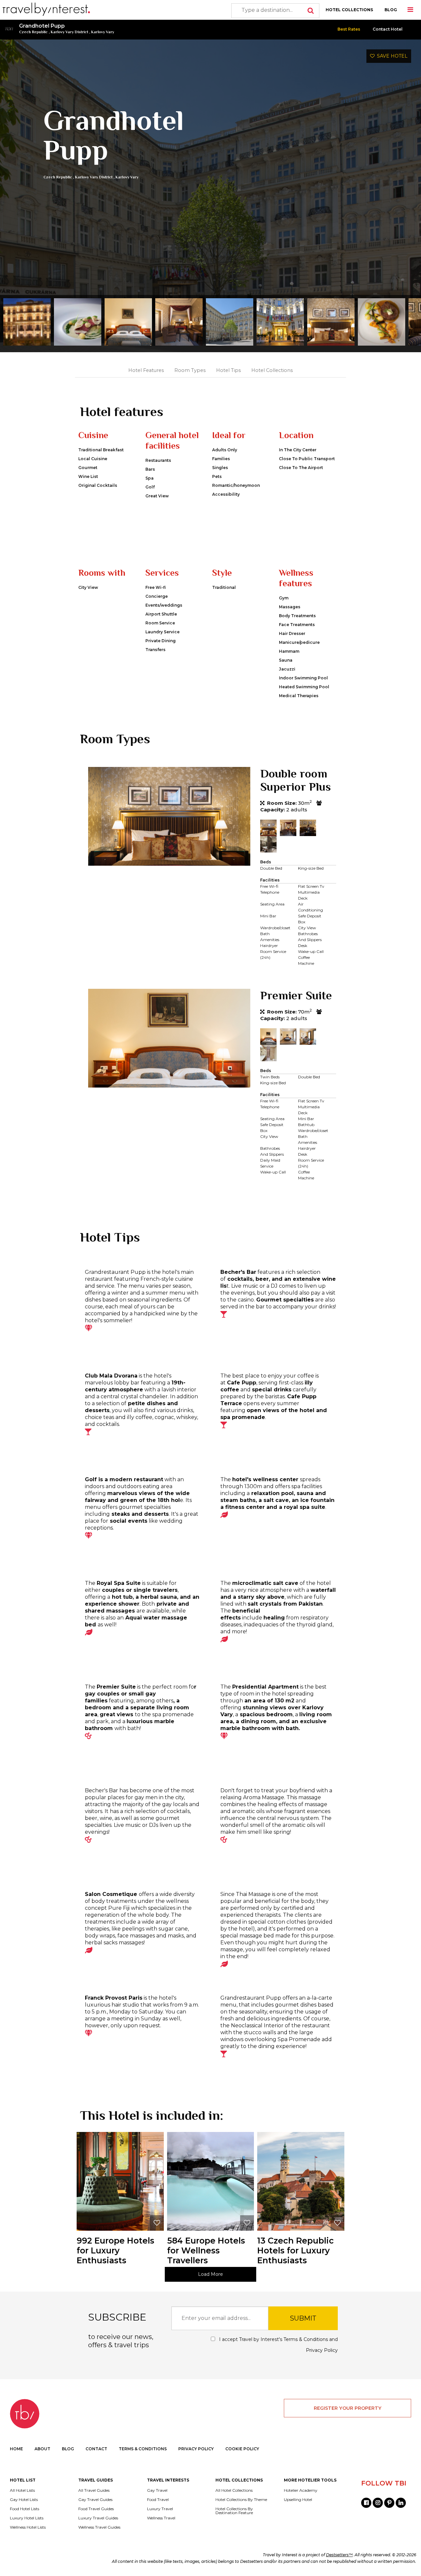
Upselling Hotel (298, 2500)
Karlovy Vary (103, 32)
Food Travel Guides (96, 2509)
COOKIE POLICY (242, 2449)
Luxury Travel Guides (98, 2518)
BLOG (391, 10)
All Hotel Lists (22, 2490)
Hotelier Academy (301, 2490)
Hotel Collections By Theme (241, 2500)
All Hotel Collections (234, 2490)
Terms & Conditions (306, 2339)
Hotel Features (146, 370)
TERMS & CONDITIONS (143, 2449)
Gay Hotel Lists (24, 2500)
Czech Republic (33, 32)
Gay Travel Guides (95, 2500)
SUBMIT (303, 2318)
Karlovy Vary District (69, 32)
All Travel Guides (94, 2490)
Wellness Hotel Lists (28, 2527)
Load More (210, 2274)
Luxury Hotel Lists (27, 2518)
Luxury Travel (160, 2509)
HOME (16, 2449)
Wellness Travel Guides (99, 2527)
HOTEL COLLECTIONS (349, 10)
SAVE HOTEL (391, 56)
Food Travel (158, 2500)
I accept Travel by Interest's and (278, 2345)
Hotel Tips (228, 370)
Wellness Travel (161, 2518)
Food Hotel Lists (25, 2509)
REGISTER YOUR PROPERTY (348, 2408)
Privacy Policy (322, 2350)
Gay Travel (157, 2490)
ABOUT (42, 2449)
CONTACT (96, 2449)
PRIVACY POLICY (196, 2449)
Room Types (190, 370)
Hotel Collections (272, 370)
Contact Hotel (388, 29)
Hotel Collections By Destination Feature (234, 2511)
